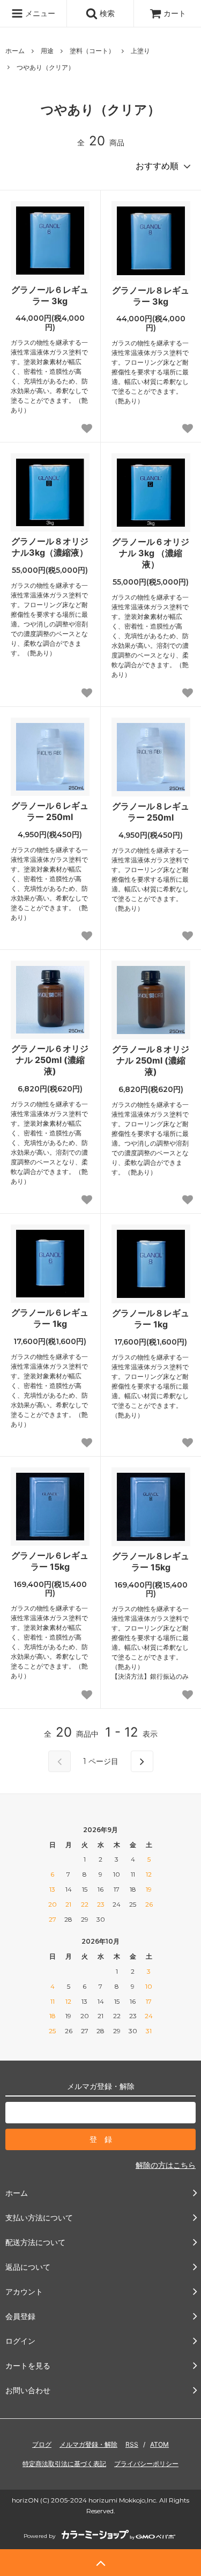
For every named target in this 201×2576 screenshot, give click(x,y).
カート (175, 13)
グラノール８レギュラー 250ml (151, 812)
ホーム (15, 51)
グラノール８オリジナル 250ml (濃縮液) (151, 1060)
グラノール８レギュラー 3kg (151, 296)
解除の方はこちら (166, 2165)
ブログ (42, 2444)
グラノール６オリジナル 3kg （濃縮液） (151, 553)
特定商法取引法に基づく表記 (64, 2464)
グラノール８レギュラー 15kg (151, 1562)
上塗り (140, 51)
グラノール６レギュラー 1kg (50, 1318)
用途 (47, 51)
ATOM (159, 2444)
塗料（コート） (92, 51)
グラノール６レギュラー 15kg (50, 1561)
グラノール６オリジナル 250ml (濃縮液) (50, 1060)
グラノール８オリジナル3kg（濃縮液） (50, 547)
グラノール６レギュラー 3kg (50, 295)
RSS (132, 2444)
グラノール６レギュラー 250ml (50, 811)
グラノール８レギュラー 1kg (151, 1319)
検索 (106, 13)
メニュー (39, 13)
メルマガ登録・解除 (88, 2444)
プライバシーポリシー (146, 2464)
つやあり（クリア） (46, 67)
